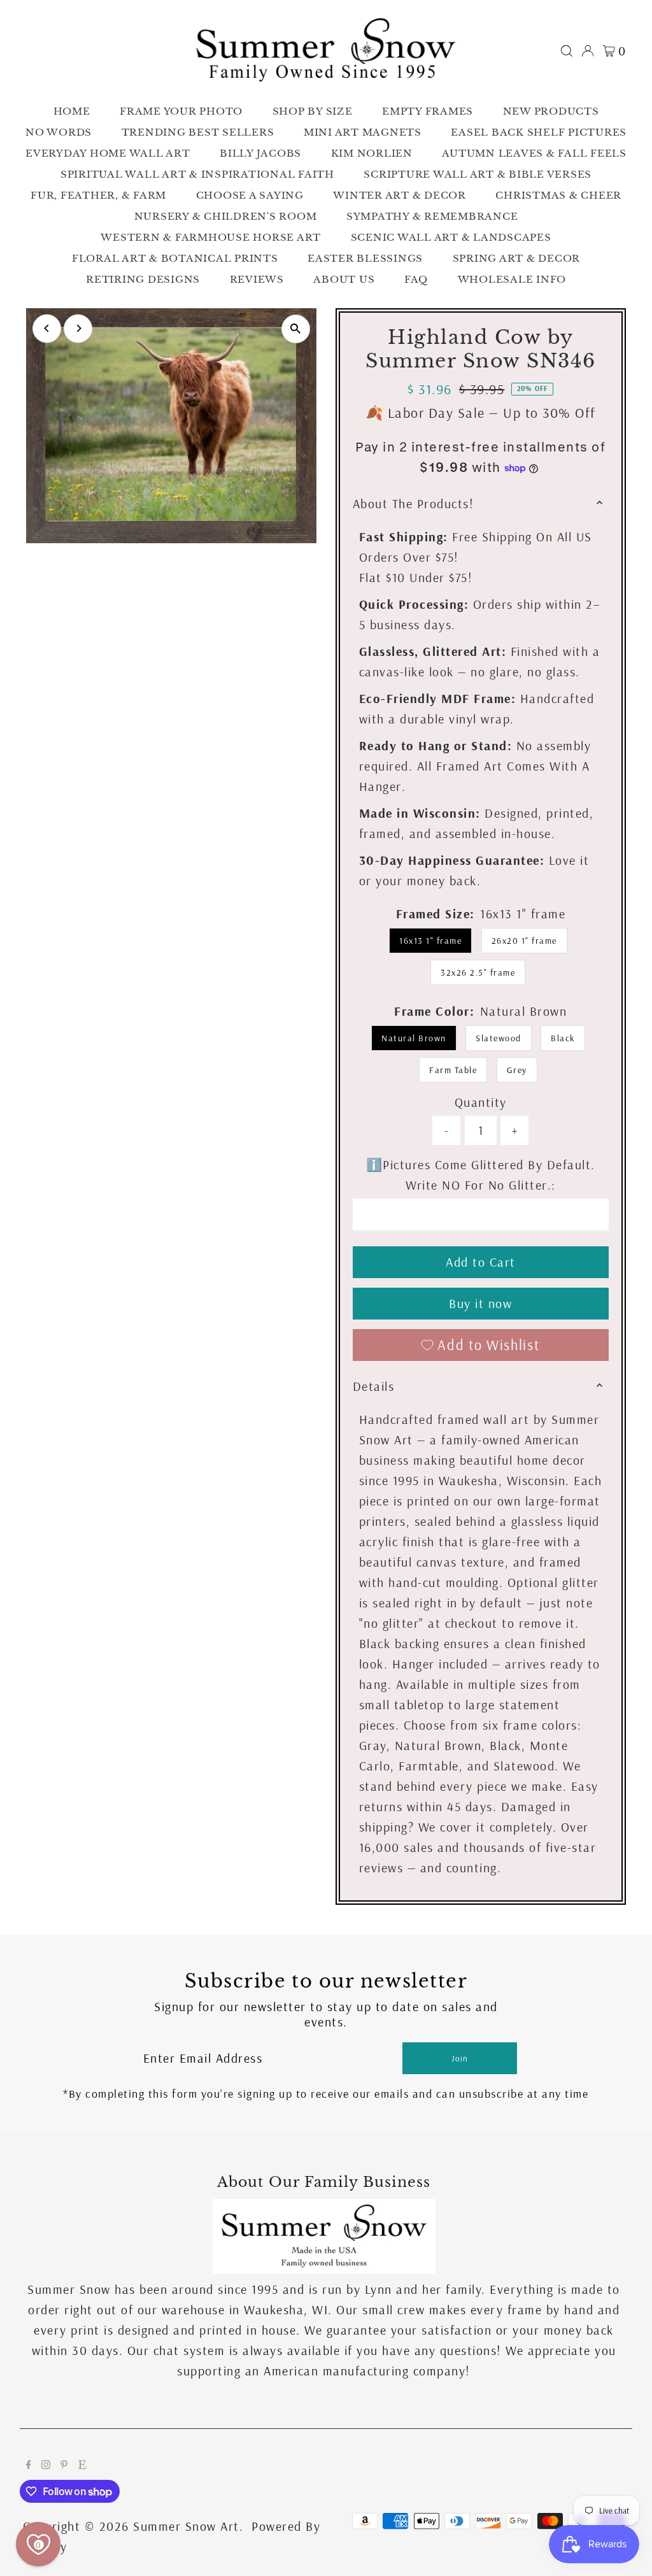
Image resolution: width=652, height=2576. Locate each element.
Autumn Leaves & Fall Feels (534, 153)
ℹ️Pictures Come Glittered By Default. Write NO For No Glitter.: (481, 1175)
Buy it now (480, 1303)
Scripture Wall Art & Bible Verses (478, 174)
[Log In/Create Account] (588, 51)
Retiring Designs (143, 279)
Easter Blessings (365, 258)
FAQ (416, 279)
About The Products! (414, 503)
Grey (517, 1070)
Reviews (257, 279)
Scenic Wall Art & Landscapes (451, 237)
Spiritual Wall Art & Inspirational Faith (197, 174)
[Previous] (47, 328)
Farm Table (453, 1070)
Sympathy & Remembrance (432, 216)
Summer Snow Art (186, 2526)
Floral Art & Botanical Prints (175, 258)
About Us (344, 279)
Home (72, 111)
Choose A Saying (250, 195)
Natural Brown (414, 1038)
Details (374, 1386)
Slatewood (499, 1038)
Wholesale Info (512, 279)
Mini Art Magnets (363, 132)
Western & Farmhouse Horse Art (211, 237)
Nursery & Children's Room (226, 216)
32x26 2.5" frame (478, 972)
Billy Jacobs (260, 153)
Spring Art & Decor (517, 258)
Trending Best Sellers (198, 132)
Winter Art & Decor (400, 195)
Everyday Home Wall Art (108, 153)
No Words (59, 132)
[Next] (78, 328)
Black (563, 1038)
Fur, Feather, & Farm (98, 195)
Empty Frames (428, 111)
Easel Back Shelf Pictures (539, 132)
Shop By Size (313, 111)
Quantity (481, 1102)
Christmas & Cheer (558, 195)
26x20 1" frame (524, 941)
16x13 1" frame (430, 941)
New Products (551, 111)
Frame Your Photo (181, 111)
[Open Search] (567, 51)
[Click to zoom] (296, 329)
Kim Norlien (372, 153)
